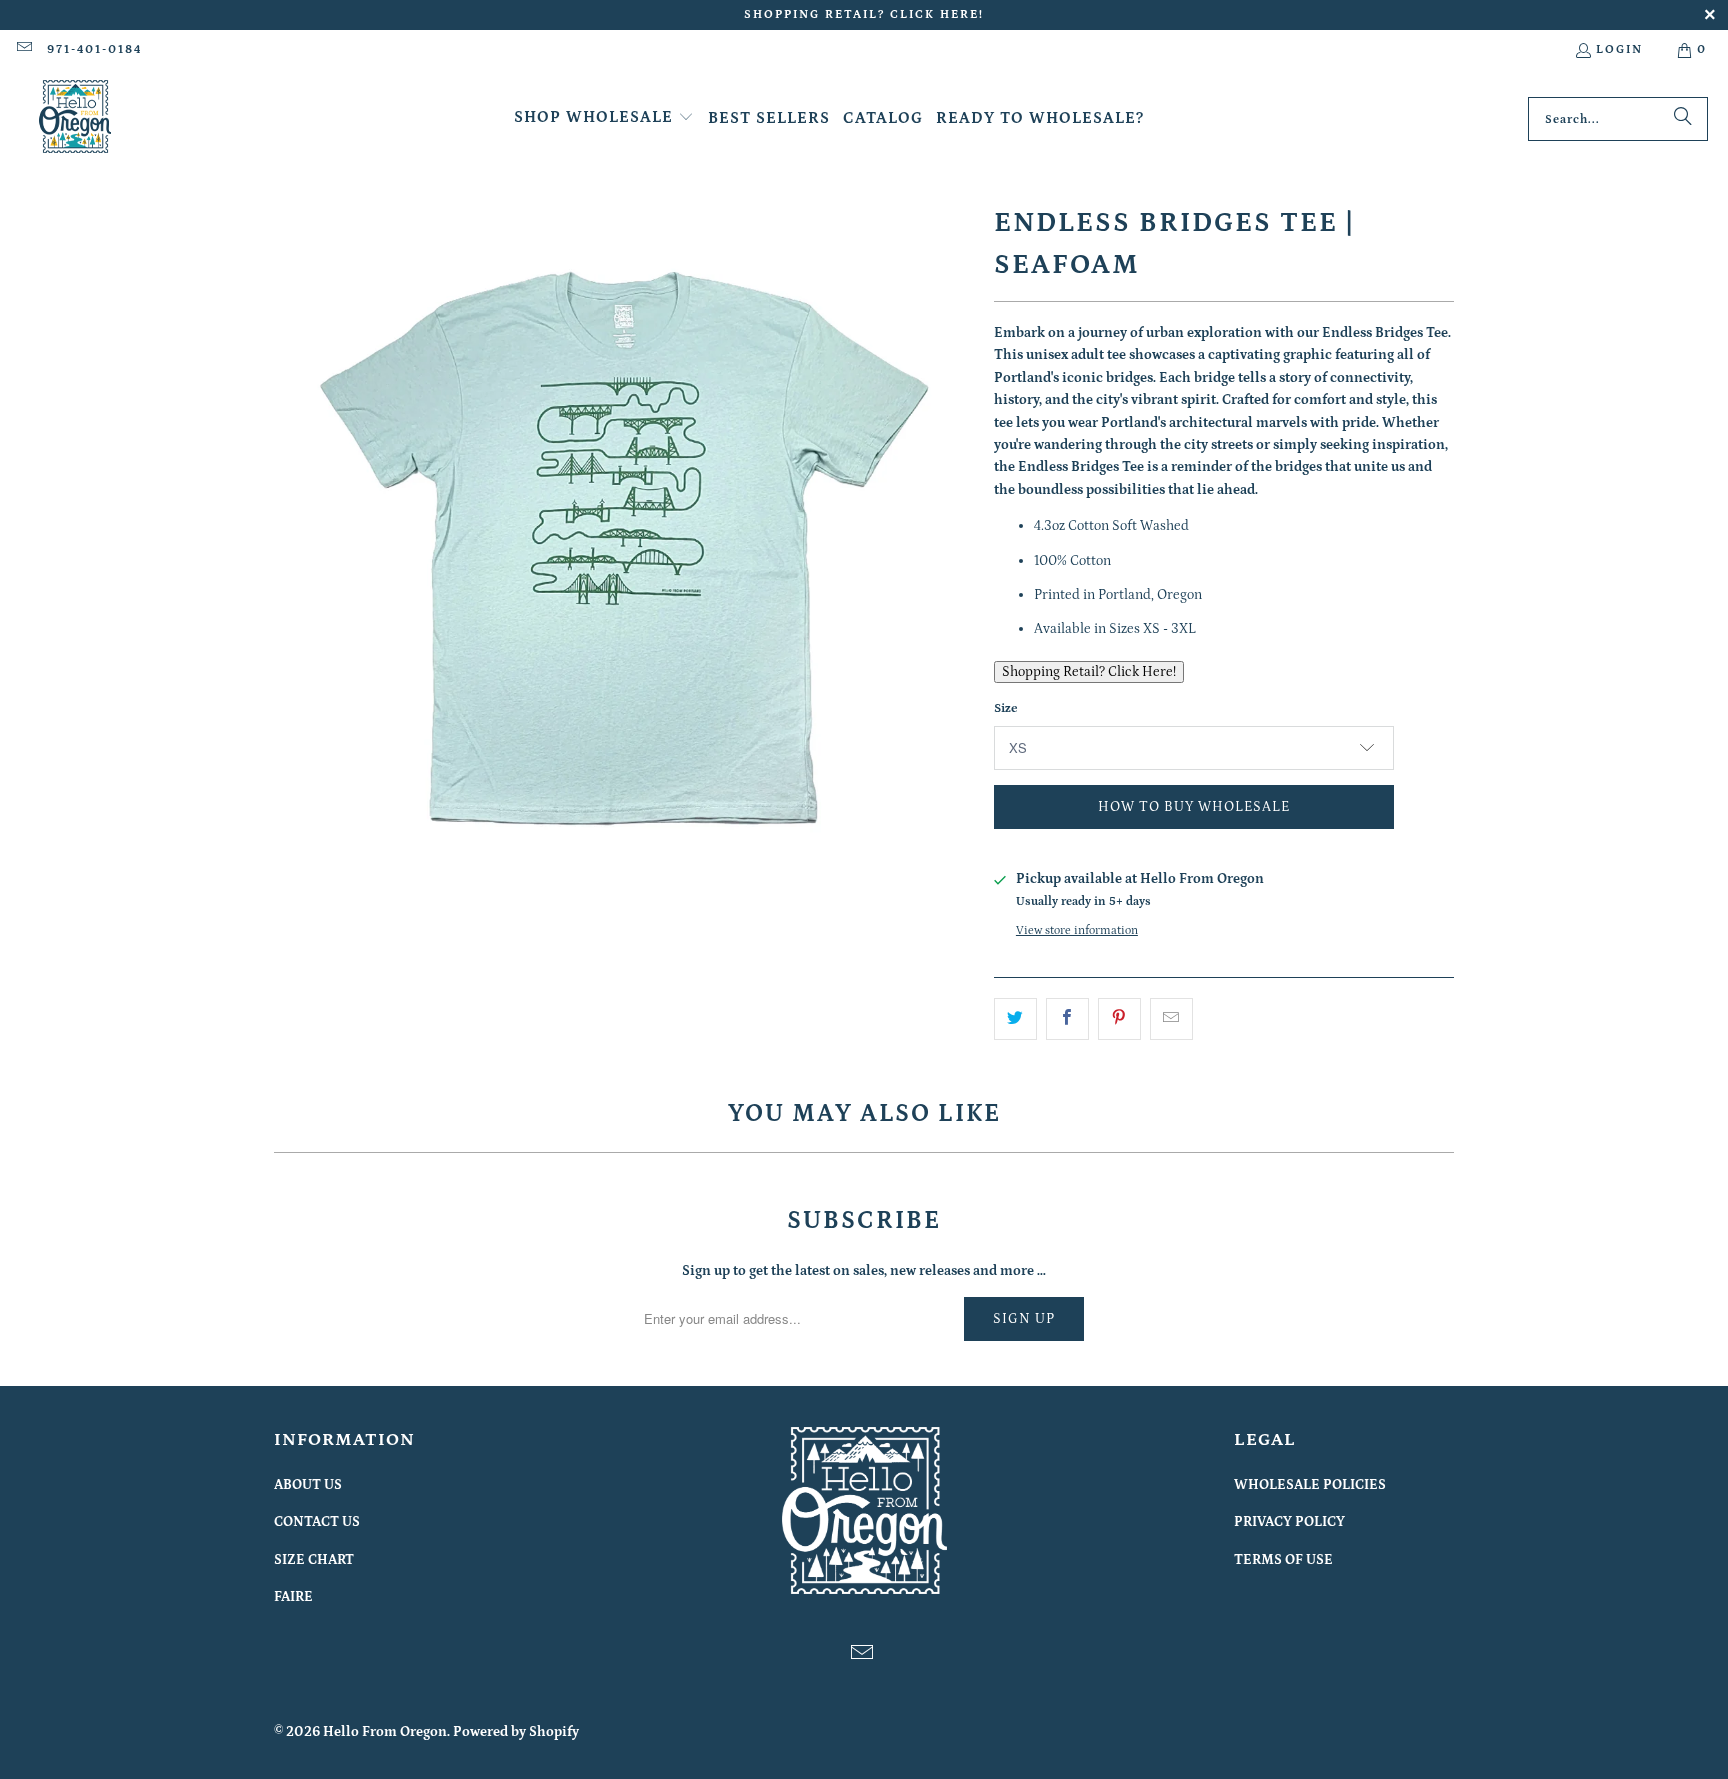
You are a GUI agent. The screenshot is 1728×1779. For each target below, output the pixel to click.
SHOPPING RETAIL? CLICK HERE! (864, 14)
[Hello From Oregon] (75, 119)
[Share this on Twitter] (1015, 1019)
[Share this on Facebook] (1067, 1019)
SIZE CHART (314, 1560)
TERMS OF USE (1283, 1560)
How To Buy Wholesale (1194, 807)
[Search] (1683, 119)
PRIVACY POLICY (1289, 1522)
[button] (604, 118)
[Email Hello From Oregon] (23, 49)
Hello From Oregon (385, 1732)
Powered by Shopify (516, 1732)
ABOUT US (308, 1485)
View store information (1077, 930)
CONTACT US (317, 1522)
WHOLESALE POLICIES (1310, 1485)
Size (1006, 708)
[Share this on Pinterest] (1119, 1019)
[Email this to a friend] (1171, 1019)
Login (1619, 49)
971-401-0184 (94, 49)
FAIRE (293, 1597)
